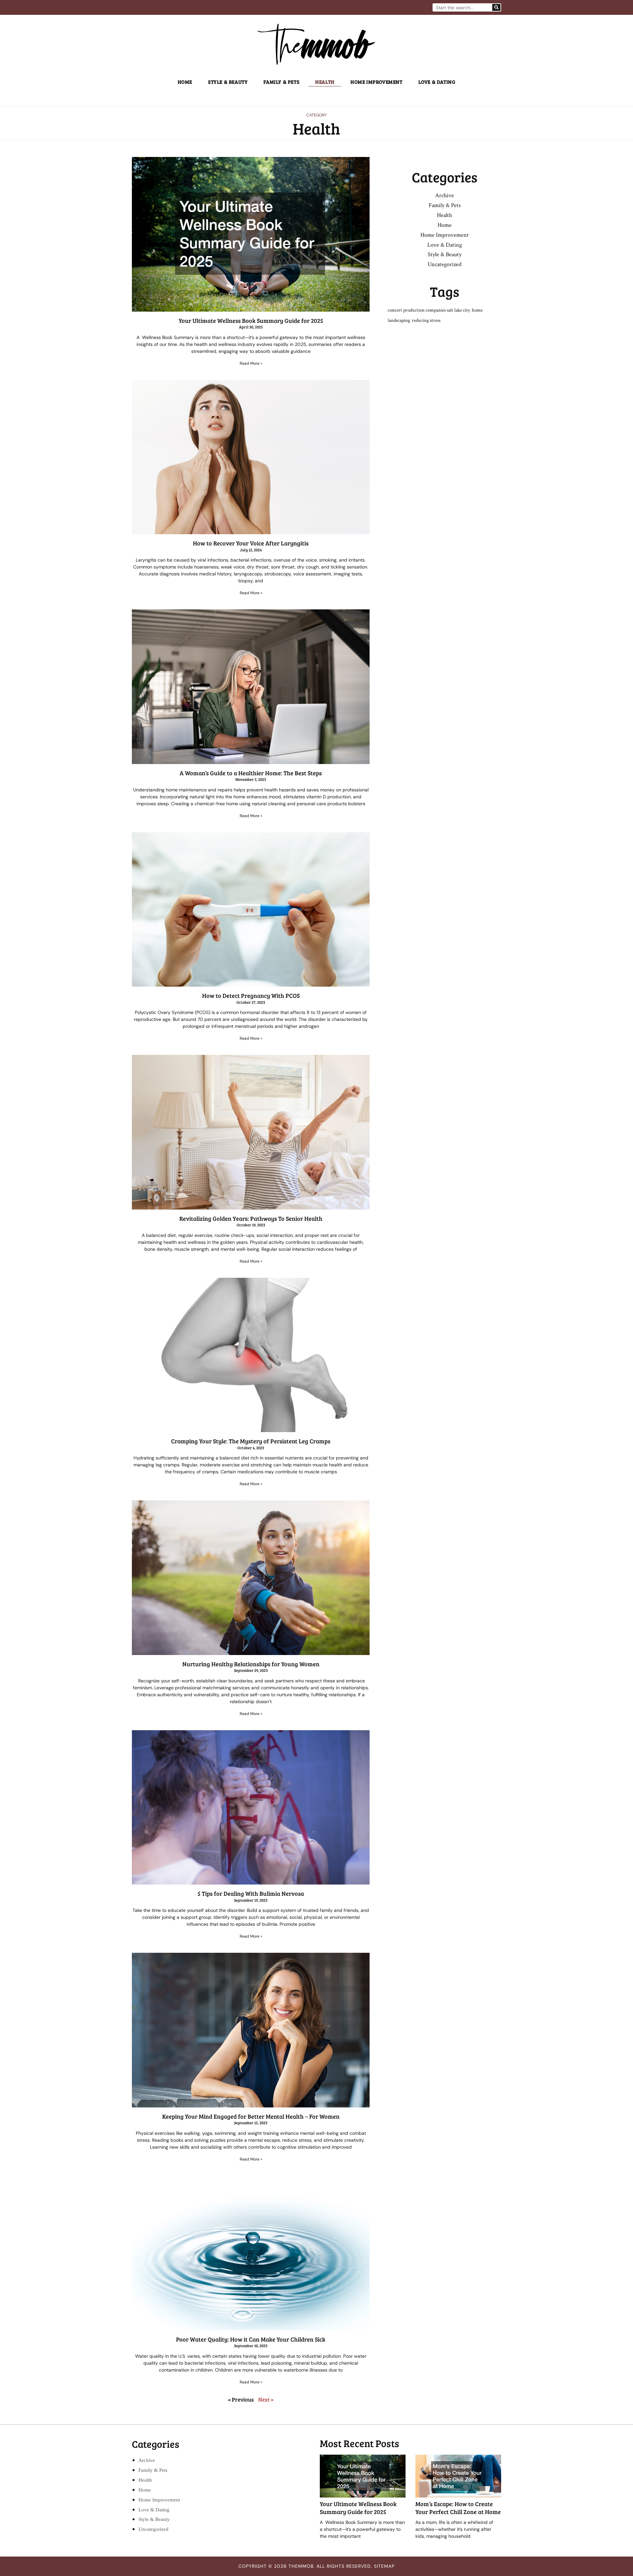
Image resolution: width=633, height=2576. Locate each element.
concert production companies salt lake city (429, 310)
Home (185, 82)
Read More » (251, 363)
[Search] (496, 7)
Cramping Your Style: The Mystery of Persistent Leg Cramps (251, 1441)
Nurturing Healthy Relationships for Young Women (251, 1664)
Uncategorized (445, 264)
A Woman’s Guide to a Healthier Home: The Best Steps (251, 773)
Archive (445, 195)
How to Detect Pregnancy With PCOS (251, 996)
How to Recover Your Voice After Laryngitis (251, 543)
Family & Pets (281, 82)
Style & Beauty (228, 82)
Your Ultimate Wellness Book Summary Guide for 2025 (251, 321)
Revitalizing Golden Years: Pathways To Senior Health (251, 1218)
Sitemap (384, 2566)
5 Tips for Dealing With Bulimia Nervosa (251, 1893)
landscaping (399, 320)
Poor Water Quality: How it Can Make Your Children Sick (251, 2339)
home (477, 310)
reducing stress (426, 320)
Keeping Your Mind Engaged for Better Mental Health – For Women (251, 2116)
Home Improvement (377, 82)
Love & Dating (437, 82)
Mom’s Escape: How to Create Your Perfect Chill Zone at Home (458, 2508)
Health (325, 82)
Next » (266, 2399)
